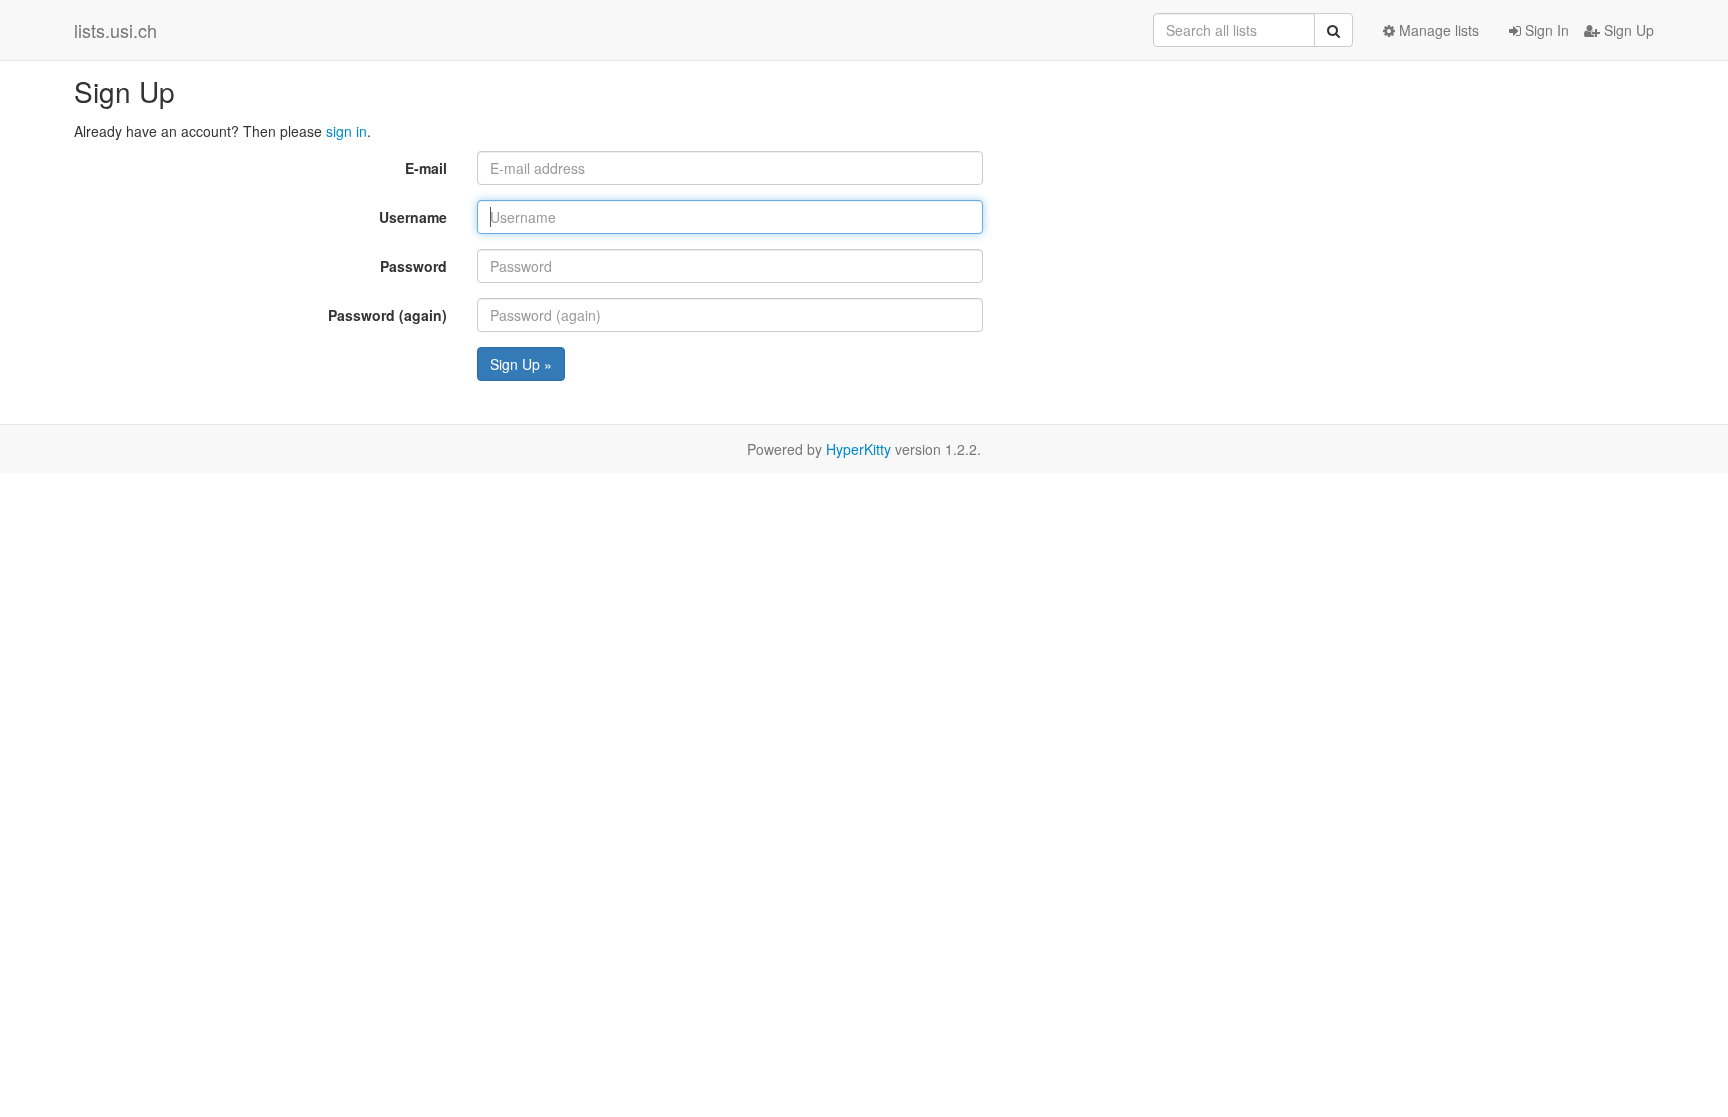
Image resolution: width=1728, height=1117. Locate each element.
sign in (346, 131)
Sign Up (1627, 30)
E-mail (426, 168)
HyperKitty (858, 449)
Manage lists (1437, 30)
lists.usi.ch (115, 30)
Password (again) (387, 315)
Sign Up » (521, 364)
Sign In (1545, 30)
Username (413, 217)
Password (413, 266)
